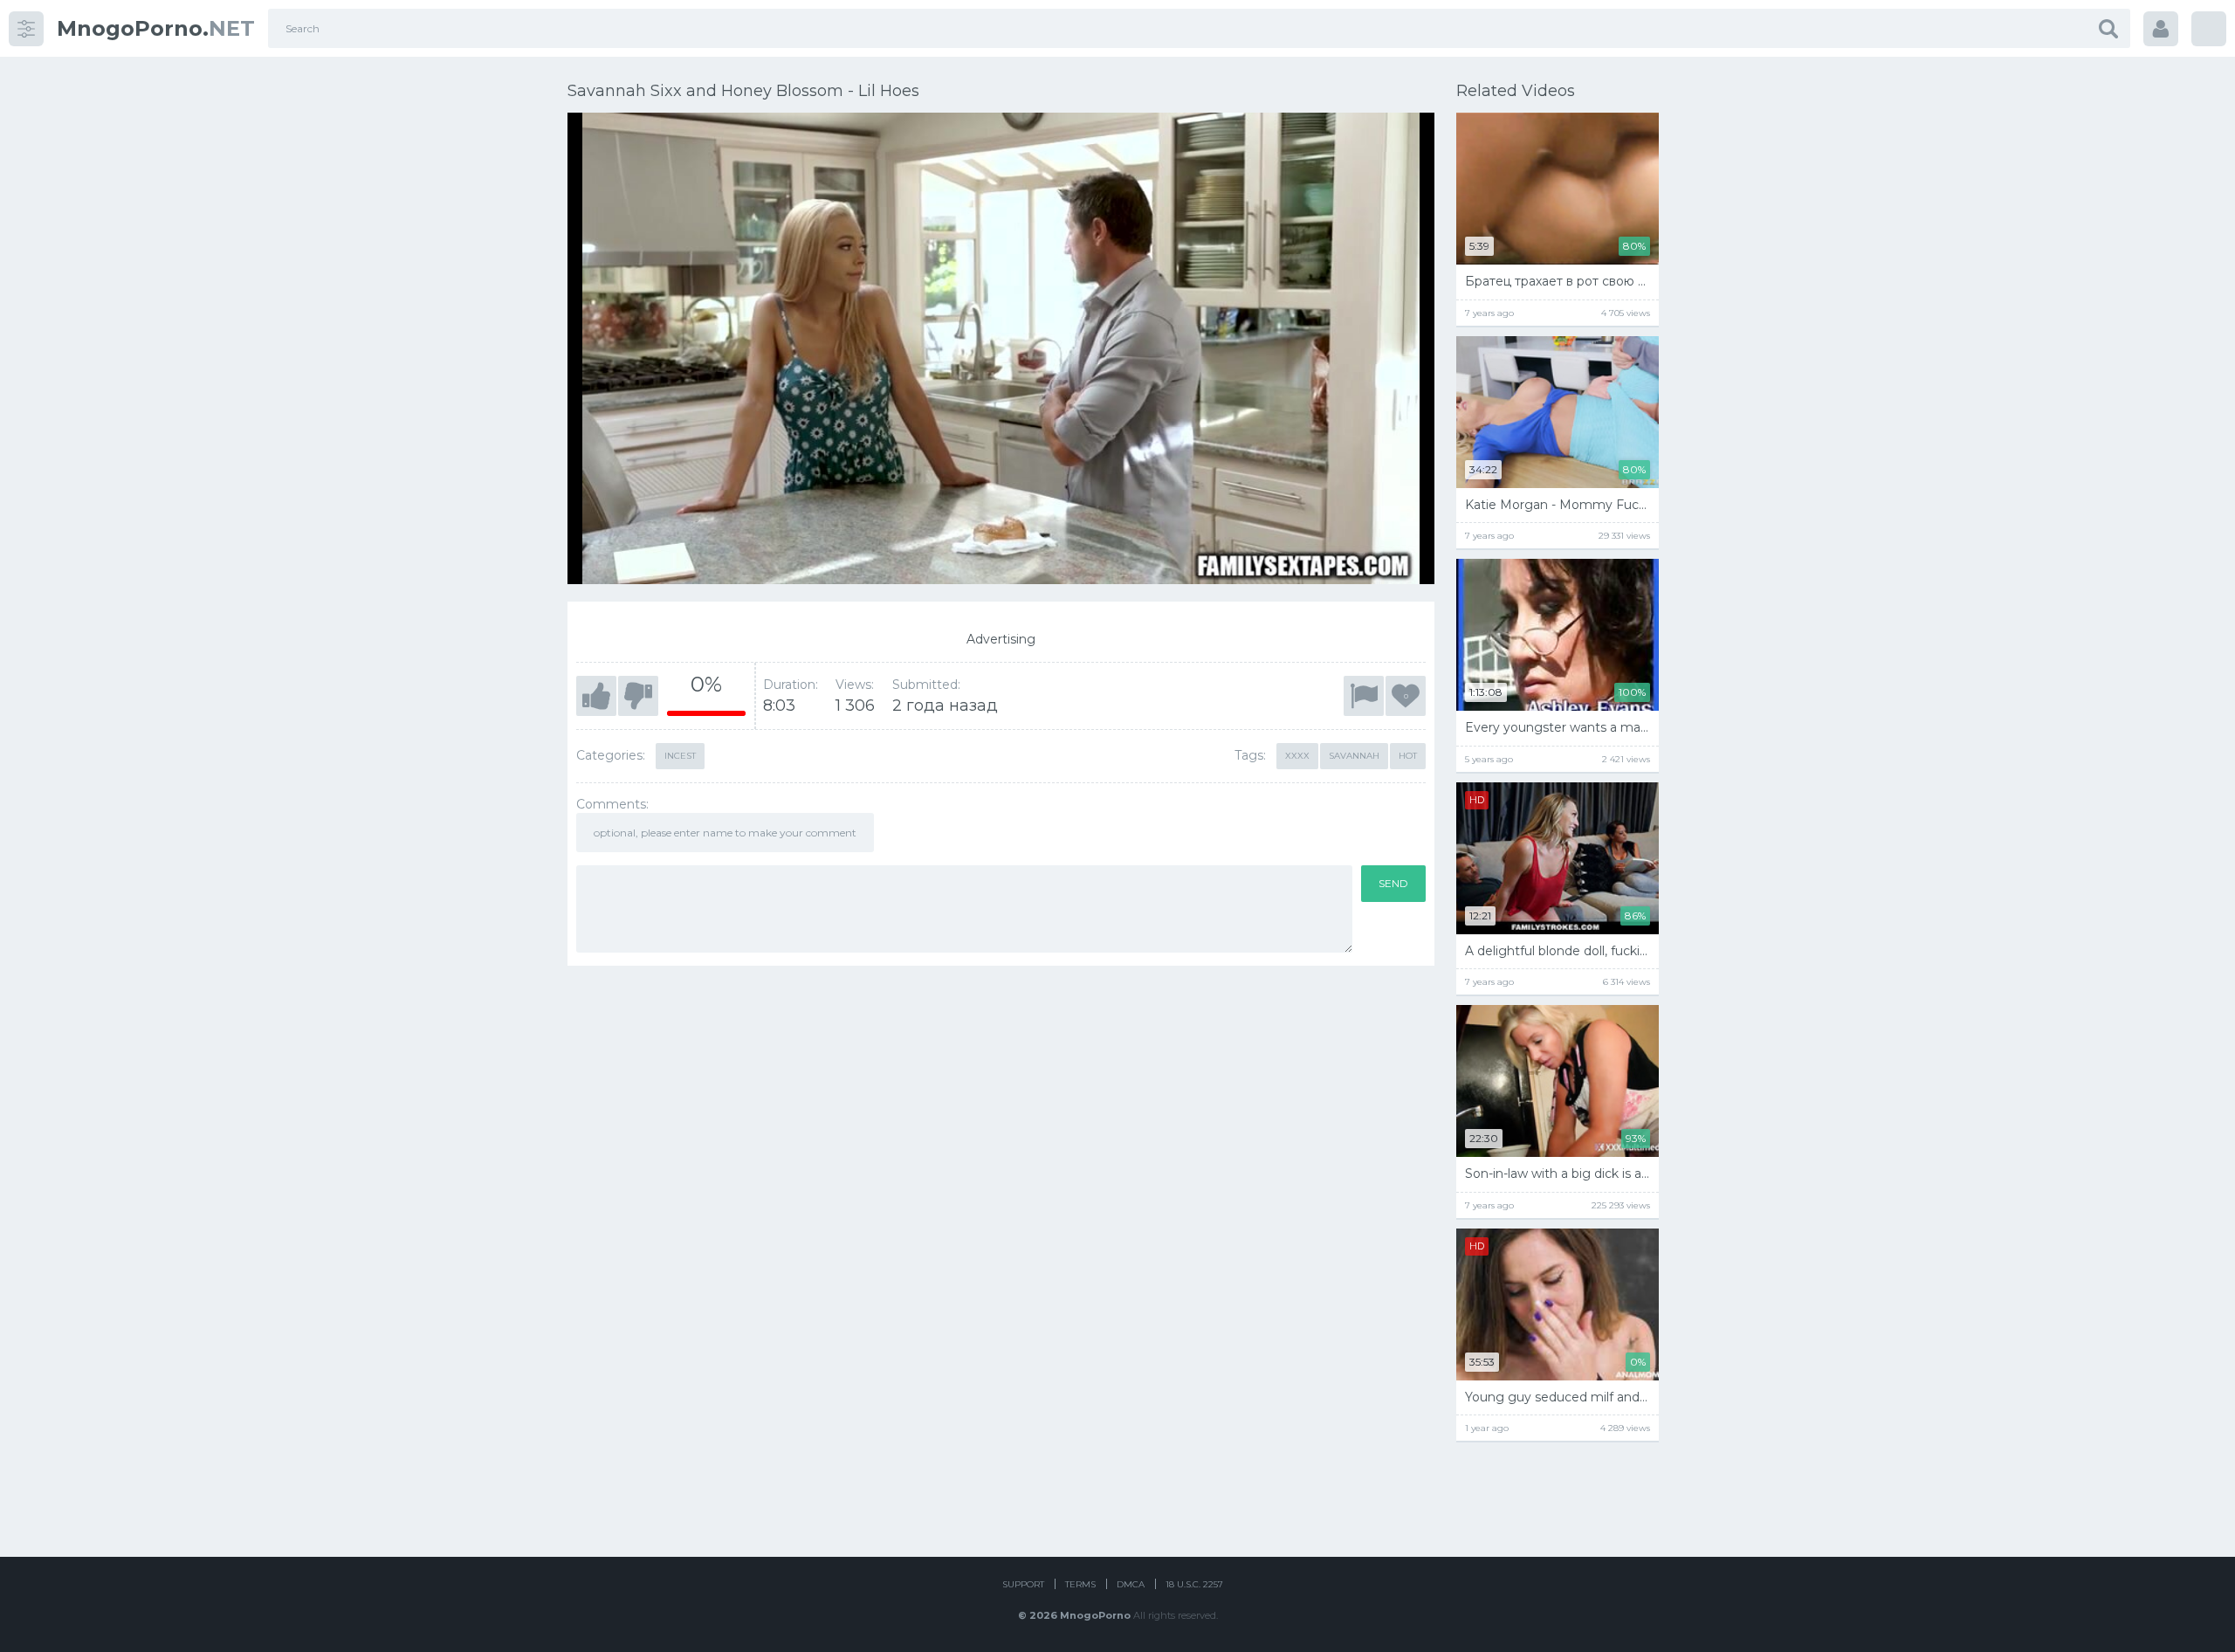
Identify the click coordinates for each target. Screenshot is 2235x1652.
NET (156, 28)
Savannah (1354, 756)
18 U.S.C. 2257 (1194, 1584)
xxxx (1297, 756)
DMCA (1131, 1584)
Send (1393, 883)
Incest (680, 756)
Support (1023, 1584)
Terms (1080, 1584)
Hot (1408, 756)
